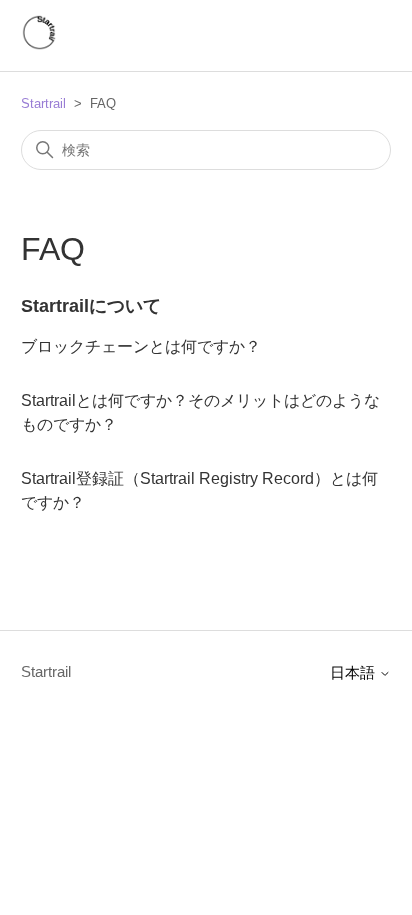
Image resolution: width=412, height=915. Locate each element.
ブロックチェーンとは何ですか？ (141, 346)
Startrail (43, 103)
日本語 (354, 672)
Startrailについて (91, 306)
